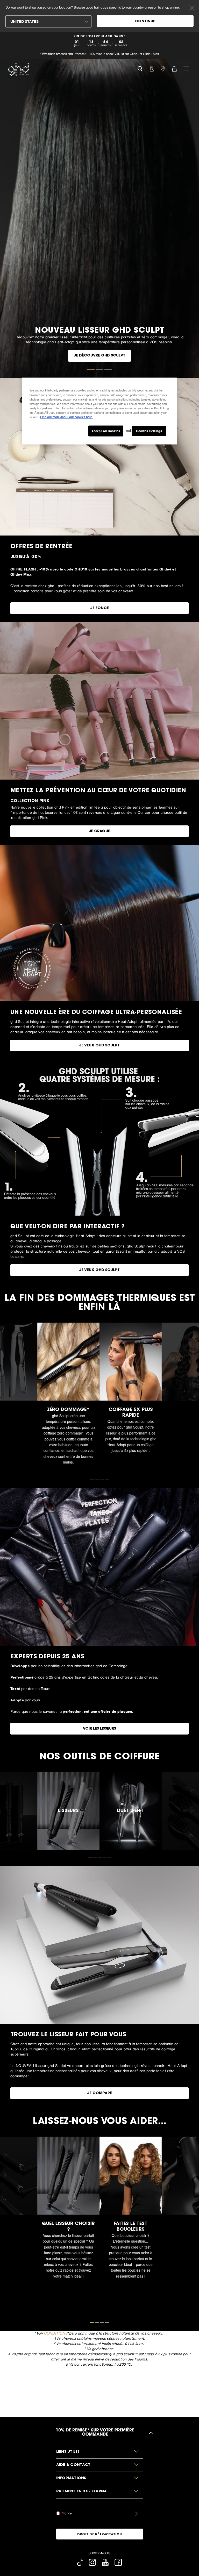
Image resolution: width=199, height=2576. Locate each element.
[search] (140, 68)
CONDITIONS (55, 2333)
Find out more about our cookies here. (66, 417)
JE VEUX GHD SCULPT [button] (99, 1046)
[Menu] (186, 68)
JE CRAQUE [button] (99, 831)
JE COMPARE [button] (99, 2093)
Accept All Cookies (106, 431)
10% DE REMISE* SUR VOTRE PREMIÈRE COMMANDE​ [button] (95, 2433)
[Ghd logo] (18, 69)
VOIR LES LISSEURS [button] (99, 1729)
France (66, 2513)
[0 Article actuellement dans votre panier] (174, 68)
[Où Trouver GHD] (163, 68)
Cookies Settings (149, 431)
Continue (145, 22)
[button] (100, 2452)
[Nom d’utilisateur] (151, 68)
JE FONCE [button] (99, 608)
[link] (99, 41)
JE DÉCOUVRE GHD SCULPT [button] (99, 356)
